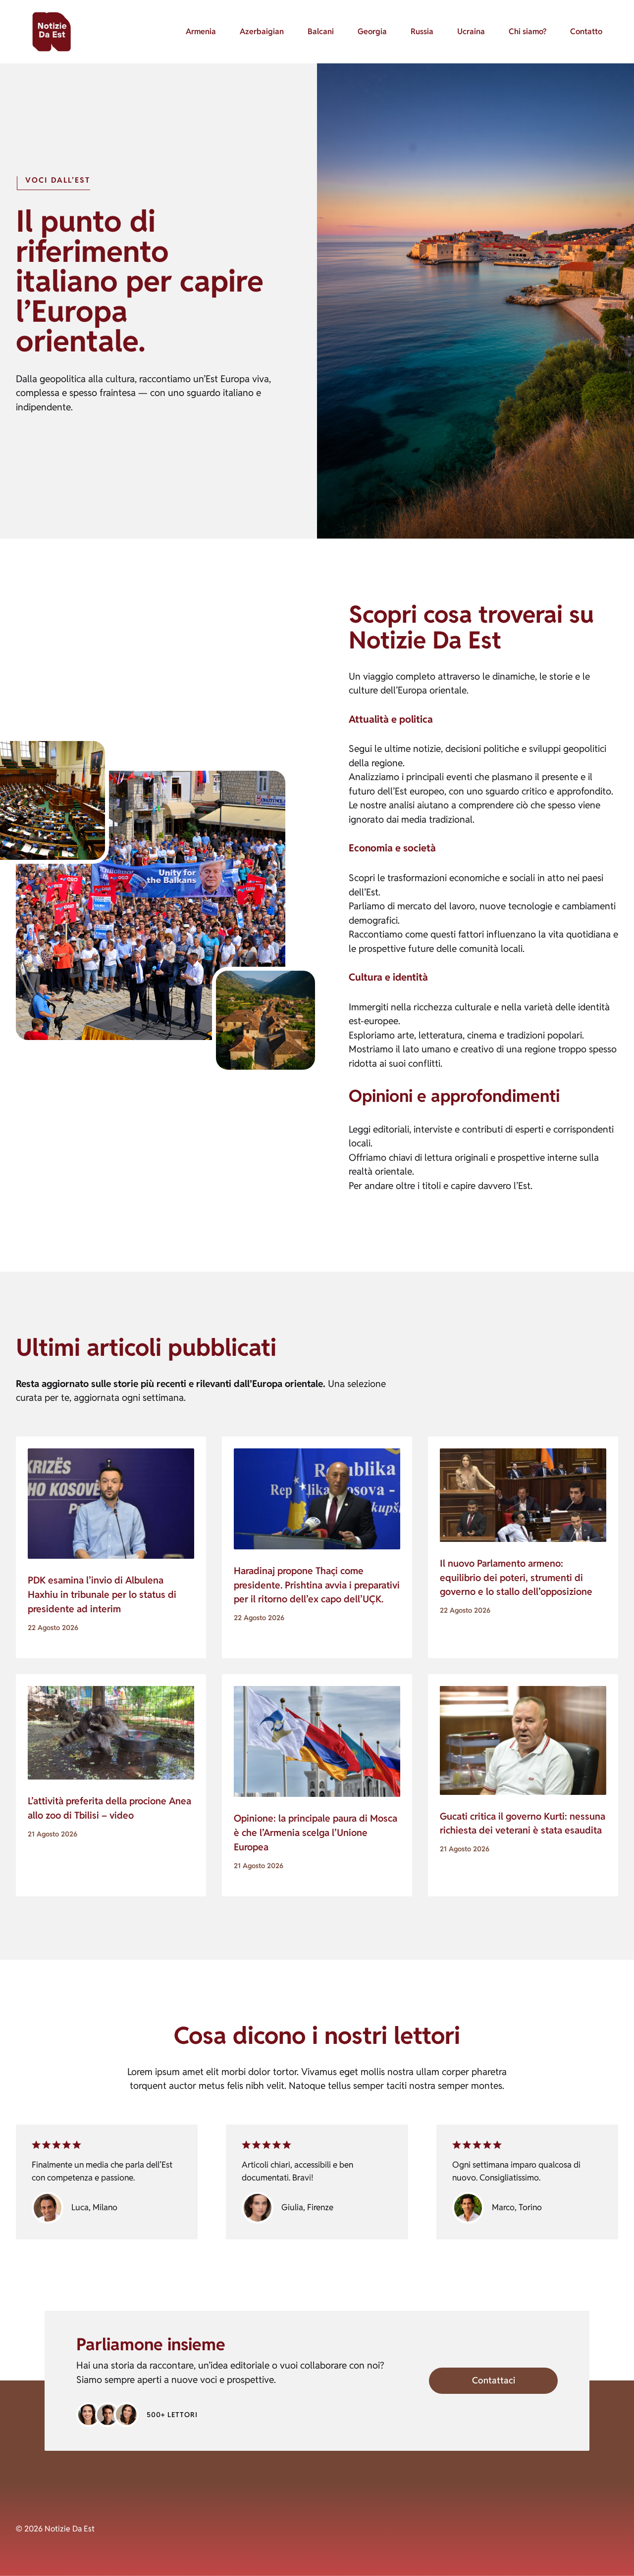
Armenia (201, 31)
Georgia (372, 31)
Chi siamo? (528, 31)
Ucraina (471, 31)
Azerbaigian (262, 31)
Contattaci (494, 2380)
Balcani (321, 31)
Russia (422, 31)
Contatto (586, 31)
